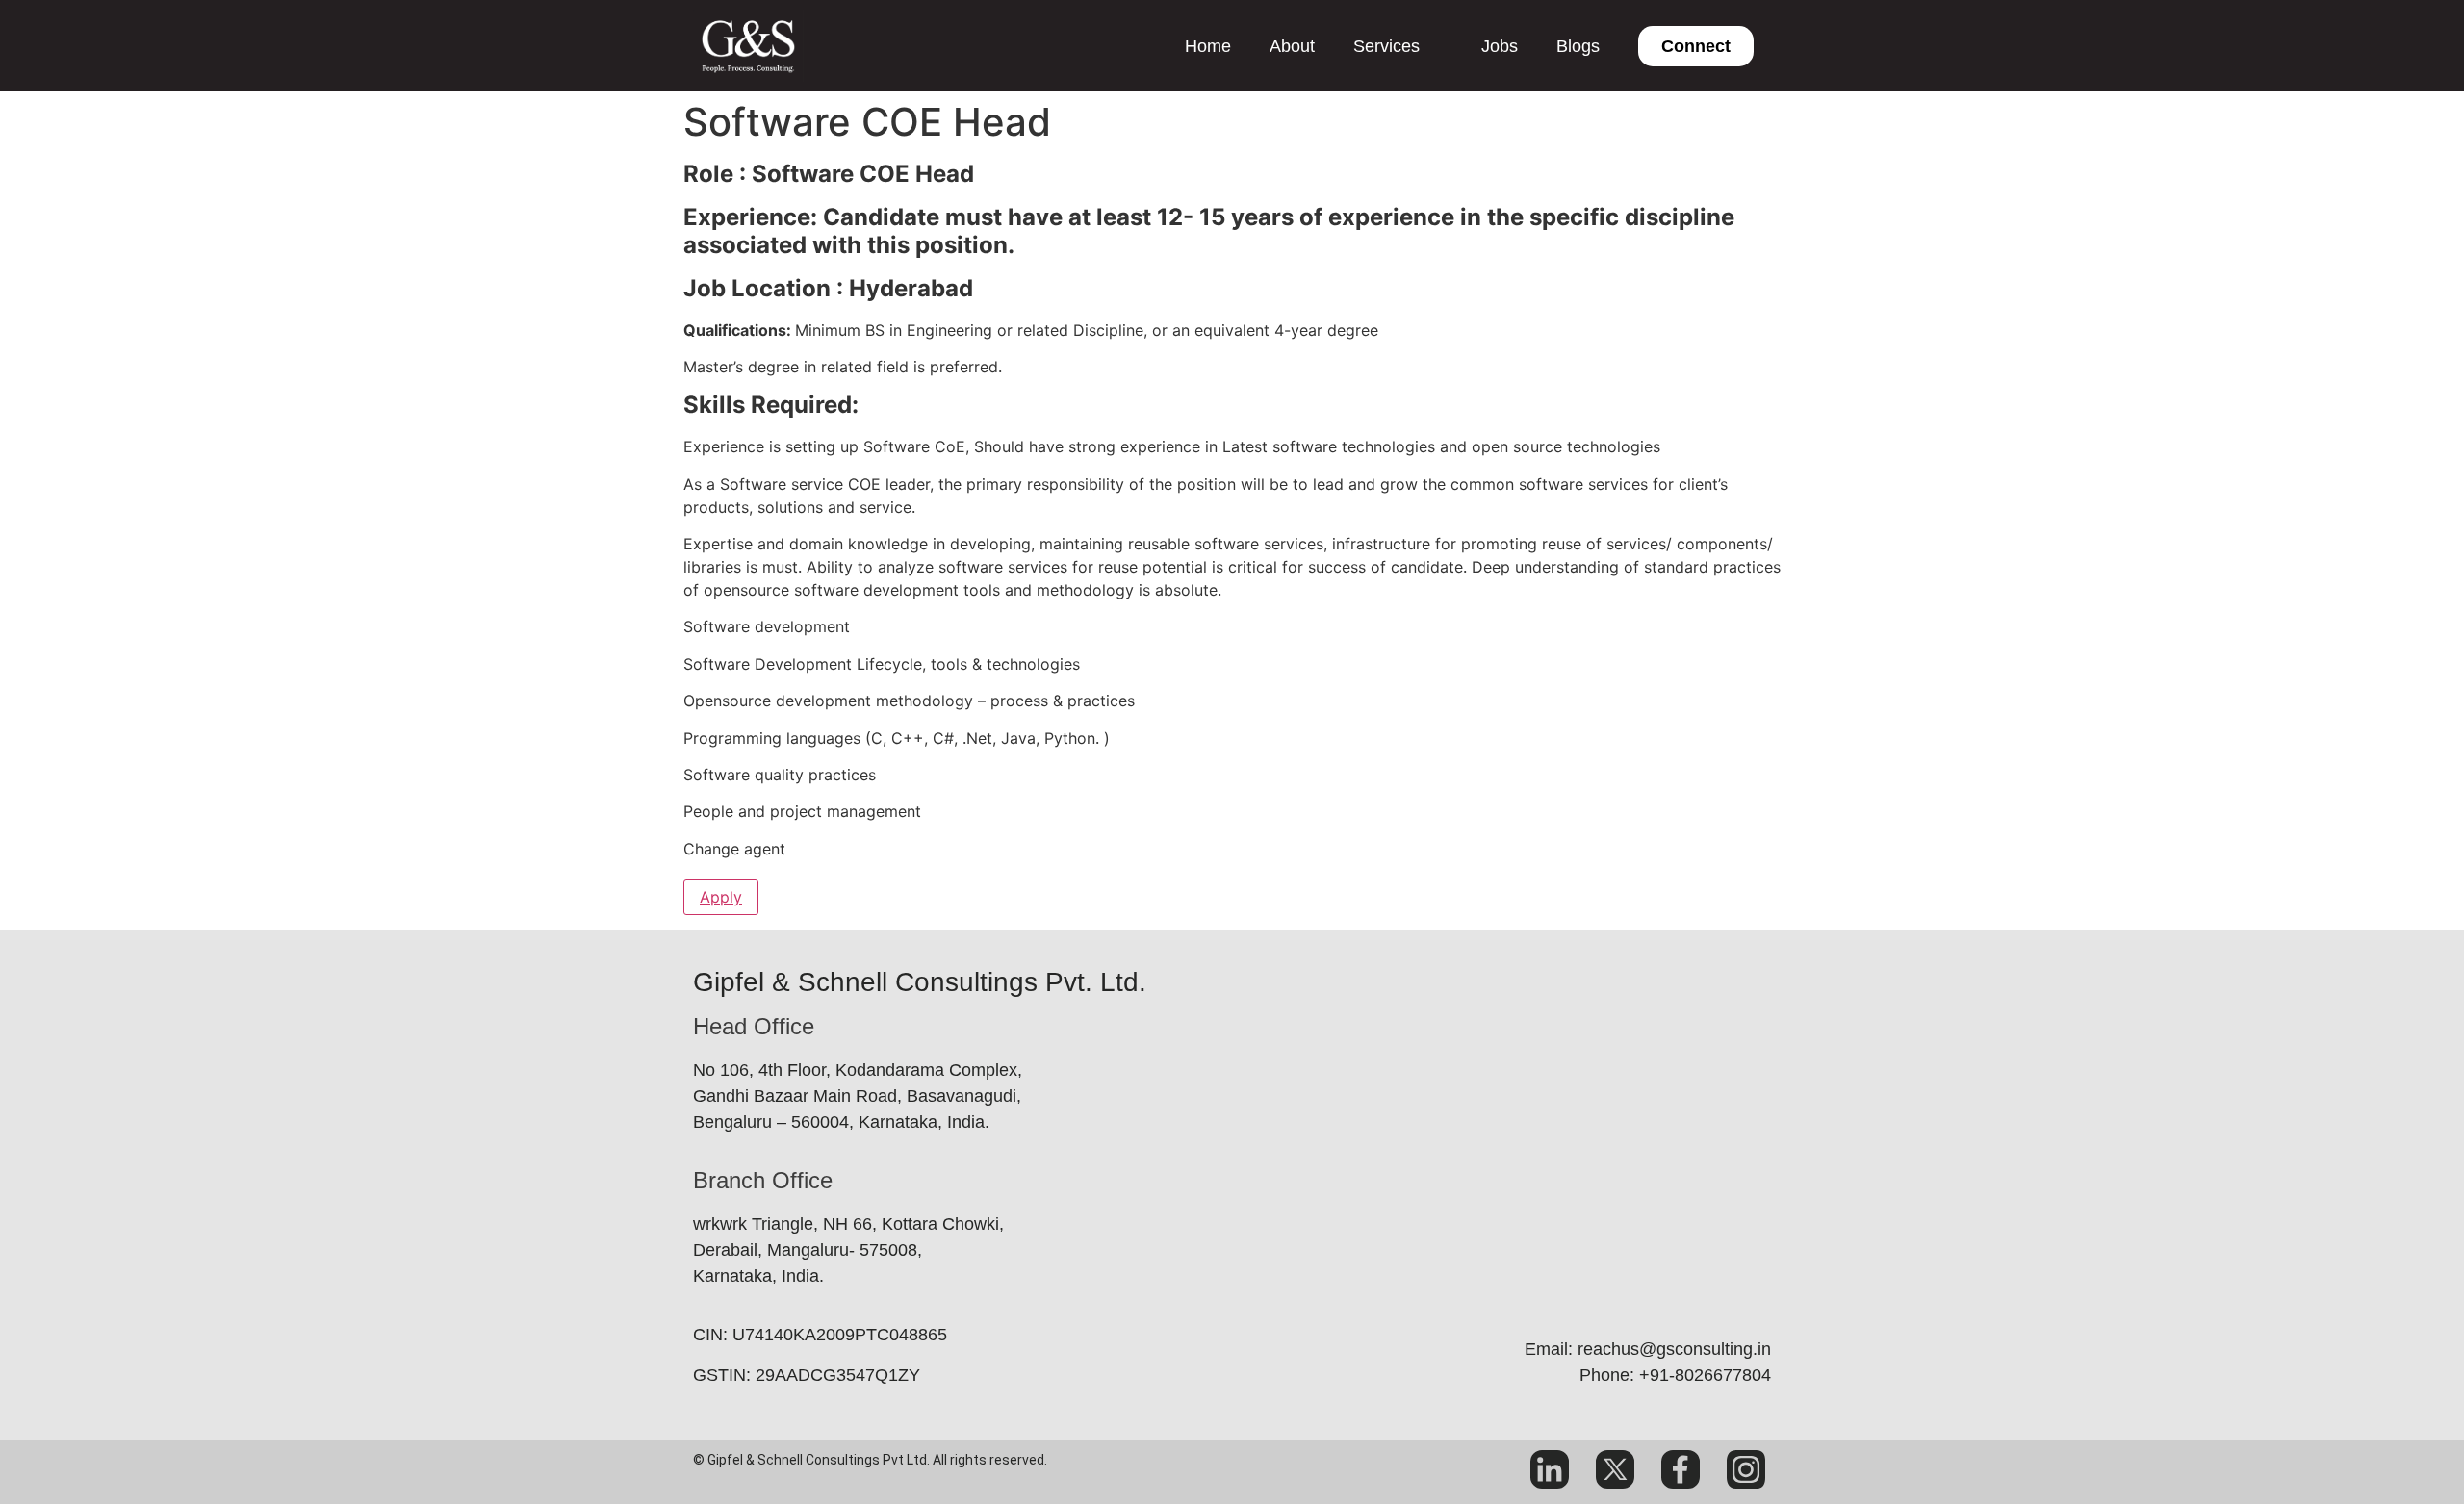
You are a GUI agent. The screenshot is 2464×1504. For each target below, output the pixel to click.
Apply (721, 897)
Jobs (1500, 46)
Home (1208, 46)
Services (1386, 46)
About (1292, 46)
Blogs (1578, 46)
